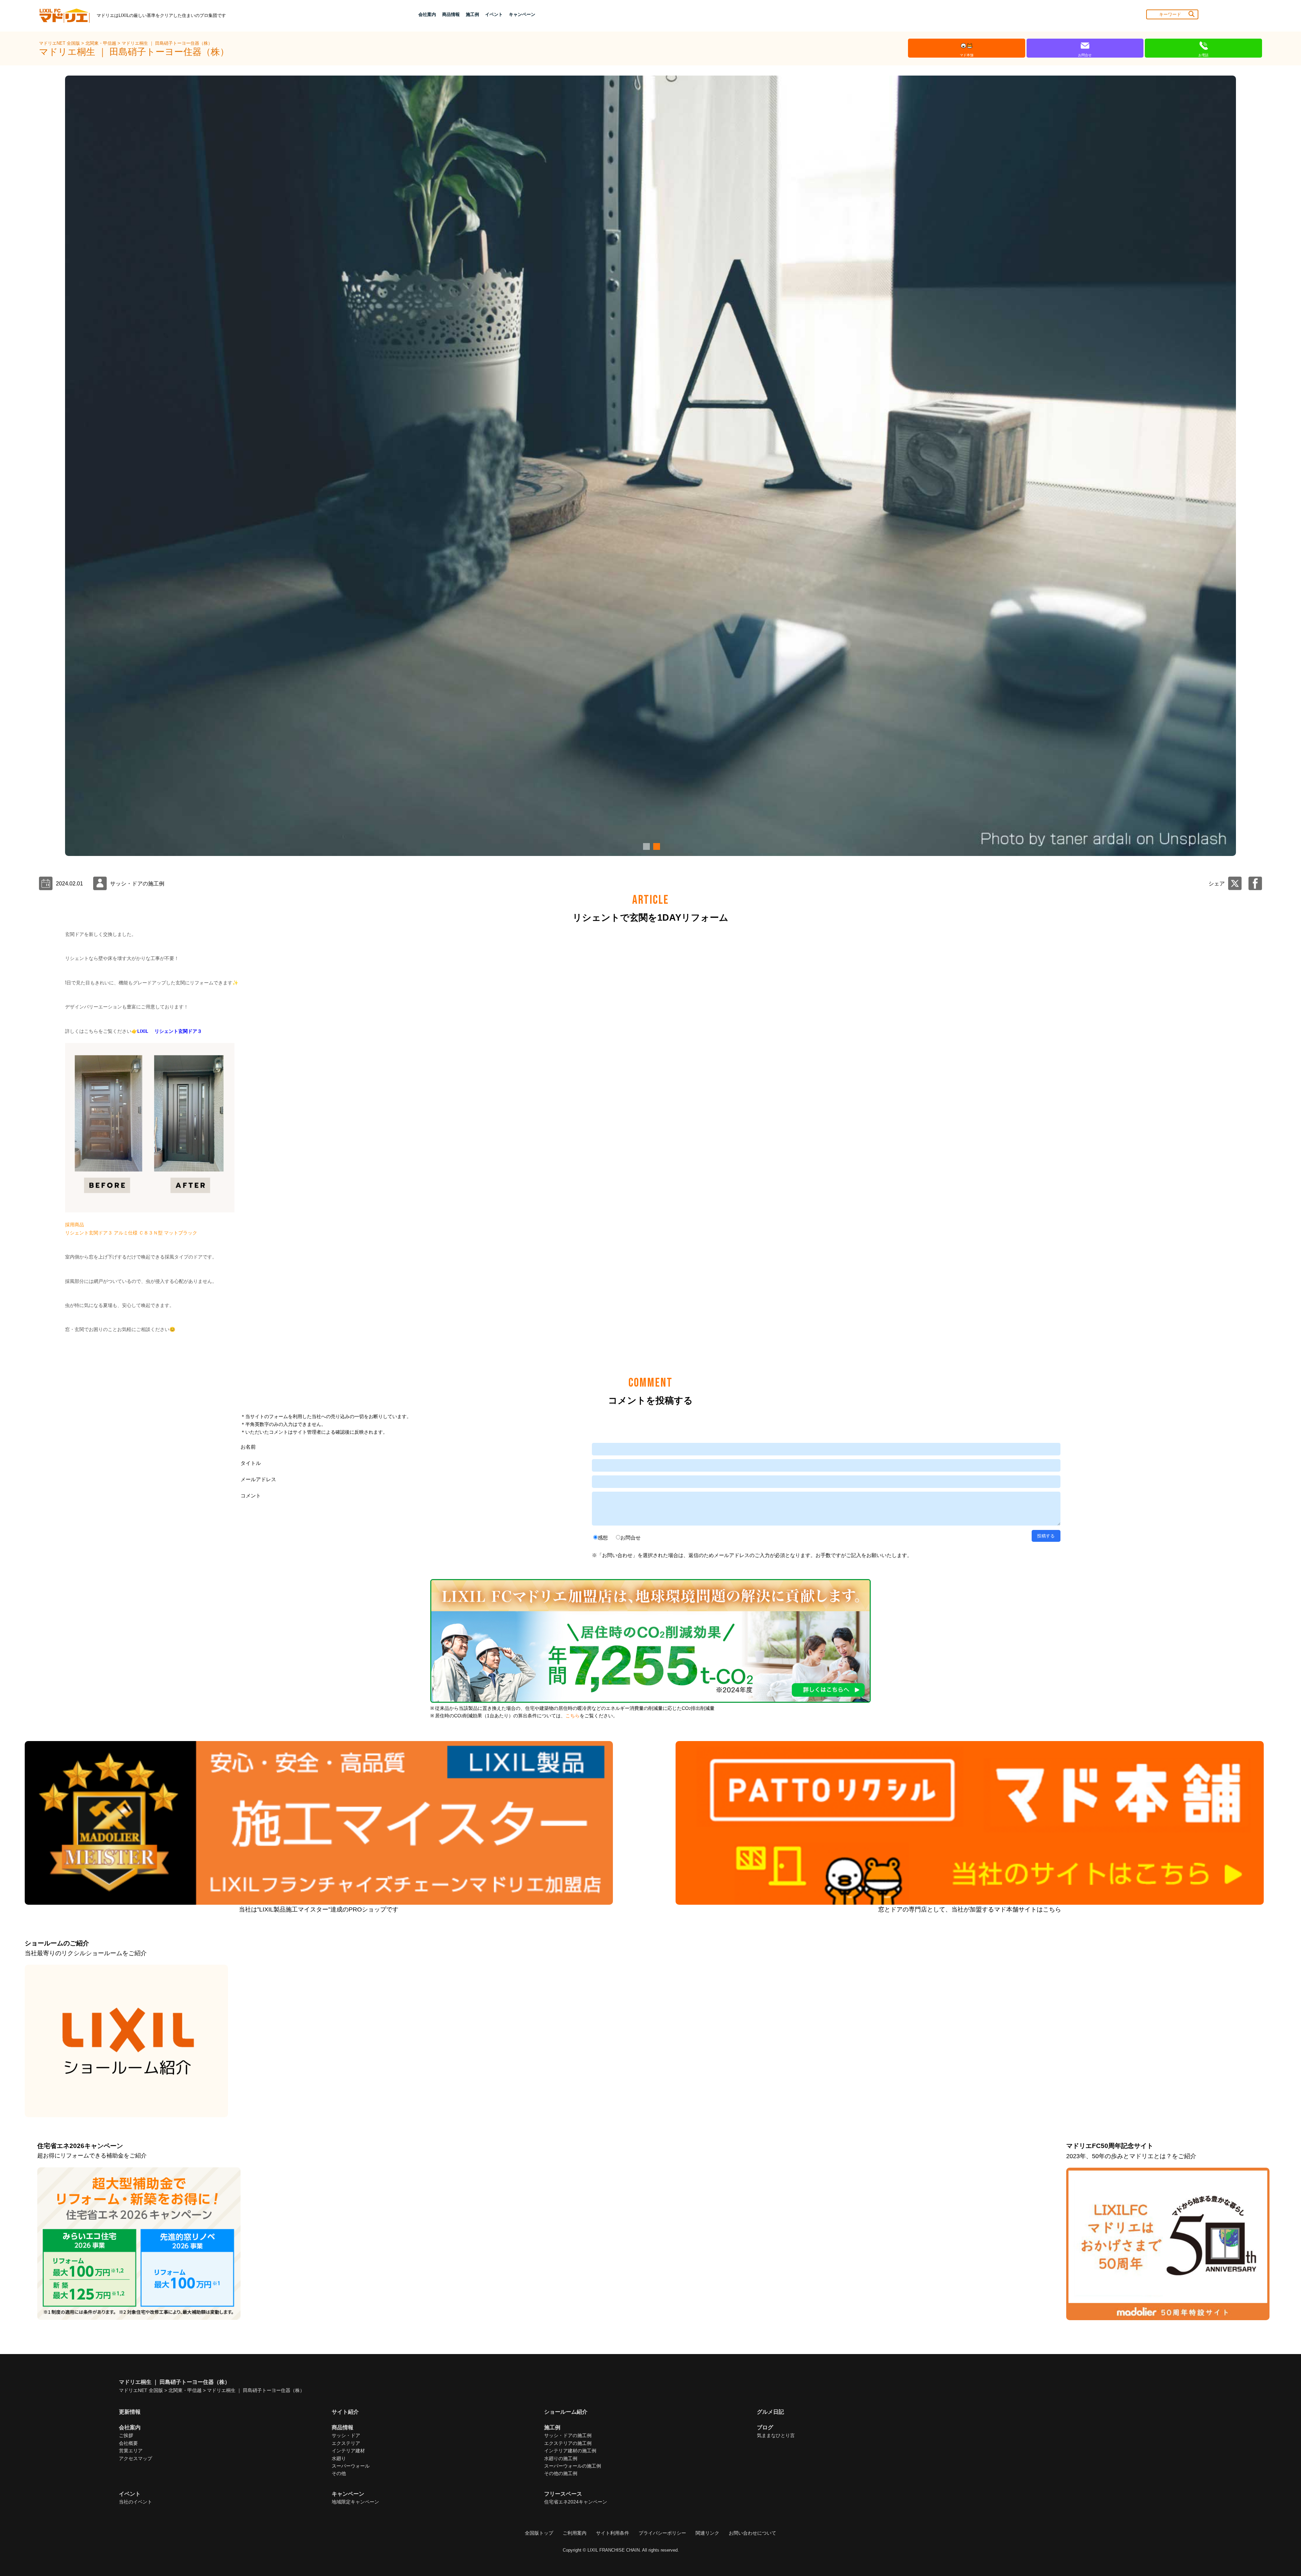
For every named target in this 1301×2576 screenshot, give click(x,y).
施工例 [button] (472, 14)
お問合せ (631, 1538)
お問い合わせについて (752, 2533)
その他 (339, 2473)
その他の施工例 (561, 2473)
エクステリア (346, 2443)
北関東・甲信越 (101, 43)
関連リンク (707, 2533)
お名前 (248, 1447)
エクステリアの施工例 (568, 2443)
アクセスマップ (136, 2458)
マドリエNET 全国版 (60, 43)
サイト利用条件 (613, 2533)
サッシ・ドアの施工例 (568, 2435)
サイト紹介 (345, 2412)
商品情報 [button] (451, 14)
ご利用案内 (575, 2533)
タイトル (251, 1463)
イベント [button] (494, 14)
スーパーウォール (351, 2466)
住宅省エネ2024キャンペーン (576, 2502)
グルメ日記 (770, 2412)
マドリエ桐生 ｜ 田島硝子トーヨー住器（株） (167, 43)
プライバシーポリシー (662, 2533)
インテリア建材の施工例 (570, 2451)
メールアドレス (258, 1479)
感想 (603, 1538)
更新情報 (130, 2412)
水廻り (339, 2458)
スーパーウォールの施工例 (573, 2466)
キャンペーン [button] (522, 14)
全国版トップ (539, 2533)
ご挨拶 (126, 2435)
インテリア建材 (348, 2451)
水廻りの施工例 (561, 2458)
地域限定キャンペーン (355, 2502)
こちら (573, 1716)
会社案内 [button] (427, 14)
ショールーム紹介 (566, 2412)
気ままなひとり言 (776, 2435)
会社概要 (128, 2443)
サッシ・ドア (346, 2435)
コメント (251, 1496)
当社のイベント (136, 2502)
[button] (645, 846)
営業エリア (131, 2451)
